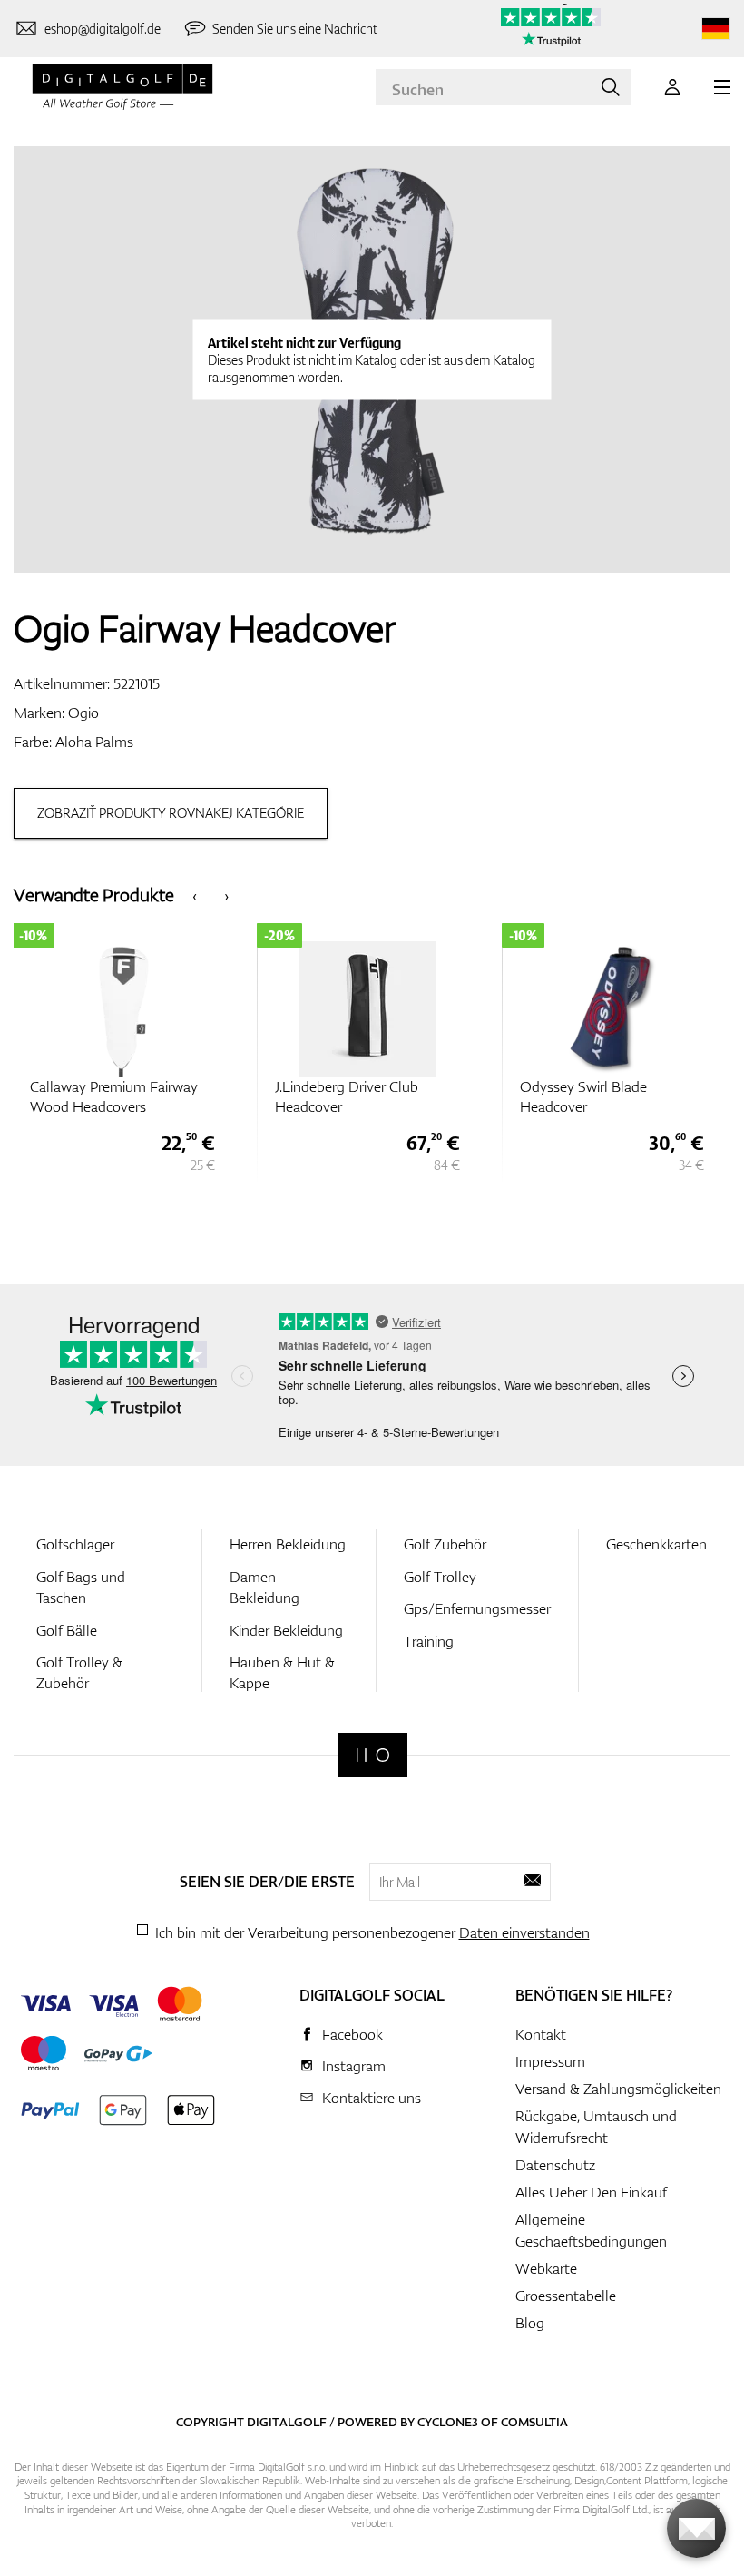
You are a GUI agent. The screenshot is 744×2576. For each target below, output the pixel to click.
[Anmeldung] (672, 87)
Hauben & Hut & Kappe (282, 1672)
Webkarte (546, 2268)
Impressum (550, 2061)
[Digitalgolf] (372, 1755)
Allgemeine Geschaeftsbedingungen (591, 2230)
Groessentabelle (566, 2296)
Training (429, 1641)
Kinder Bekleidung (286, 1630)
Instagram (354, 2066)
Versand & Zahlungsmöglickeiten (618, 2089)
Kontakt (541, 2034)
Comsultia (534, 2422)
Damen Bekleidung (264, 1587)
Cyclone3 (448, 2422)
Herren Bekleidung (288, 1544)
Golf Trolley (440, 1577)
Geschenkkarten (656, 1544)
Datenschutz (555, 2165)
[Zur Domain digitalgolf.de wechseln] (716, 29)
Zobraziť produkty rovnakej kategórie (171, 813)
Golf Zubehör (445, 1544)
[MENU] (722, 87)
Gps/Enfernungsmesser (477, 1608)
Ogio (83, 713)
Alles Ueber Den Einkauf (591, 2192)
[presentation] (195, 895)
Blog (530, 2323)
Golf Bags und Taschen (81, 1587)
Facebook (352, 2034)
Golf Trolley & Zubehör (79, 1672)
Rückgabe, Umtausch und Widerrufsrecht (596, 2127)
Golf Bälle (67, 1630)
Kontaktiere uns (372, 2098)
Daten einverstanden (524, 1932)
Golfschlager (75, 1544)
